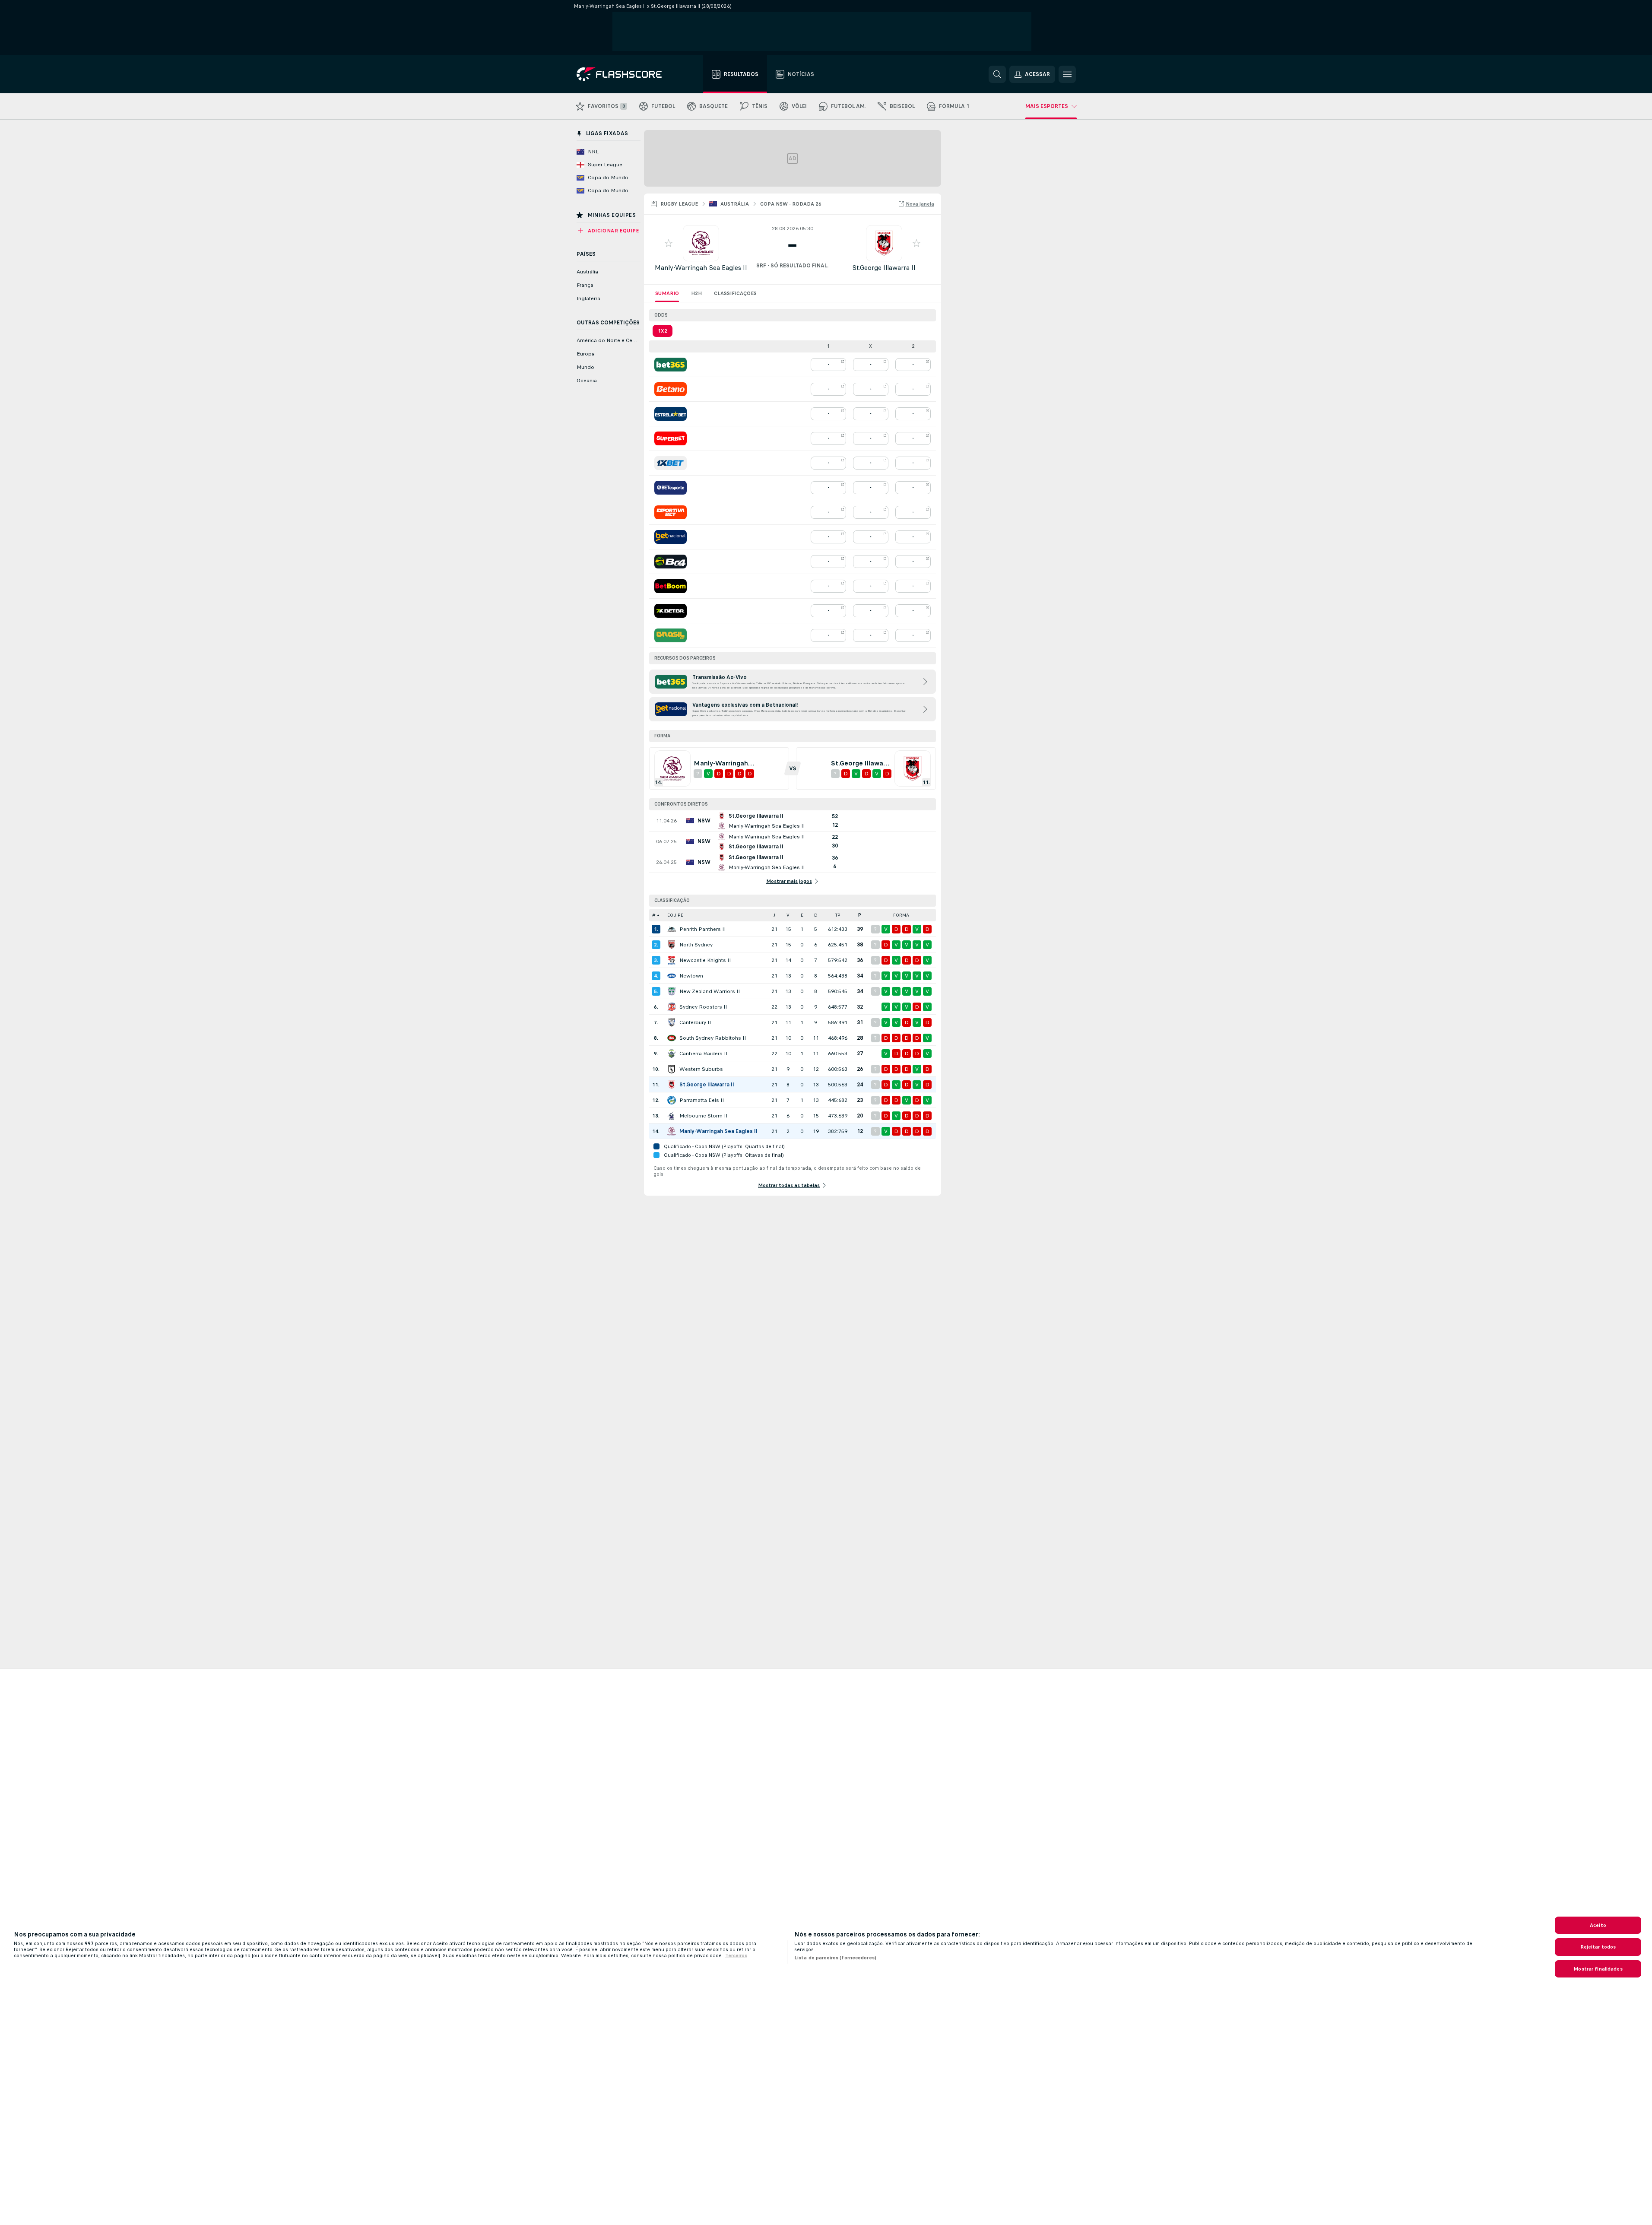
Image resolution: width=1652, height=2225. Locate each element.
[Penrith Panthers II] (672, 929)
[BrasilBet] (671, 635)
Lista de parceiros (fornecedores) (835, 1958)
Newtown (691, 976)
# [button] (654, 915)
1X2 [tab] (663, 331)
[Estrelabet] (671, 414)
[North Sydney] (672, 945)
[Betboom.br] (671, 586)
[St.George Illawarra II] (672, 1085)
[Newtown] (672, 976)
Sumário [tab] (667, 293)
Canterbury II (695, 1022)
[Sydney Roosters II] (672, 1007)
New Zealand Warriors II (710, 991)
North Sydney (696, 945)
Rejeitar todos (1598, 1947)
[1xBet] (671, 463)
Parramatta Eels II (702, 1100)
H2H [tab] (696, 293)
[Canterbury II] (672, 1022)
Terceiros (736, 1955)
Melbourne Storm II (703, 1116)
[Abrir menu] (1067, 74)
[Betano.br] (671, 389)
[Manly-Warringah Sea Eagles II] (672, 1131)
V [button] (788, 915)
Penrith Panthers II (702, 929)
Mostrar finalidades (1598, 1969)
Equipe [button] (675, 915)
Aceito (1598, 1925)
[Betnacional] (671, 537)
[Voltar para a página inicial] (625, 74)
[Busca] (997, 74)
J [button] (774, 915)
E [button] (802, 915)
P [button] (860, 915)
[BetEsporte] (671, 488)
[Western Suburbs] (672, 1069)
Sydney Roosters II (703, 1007)
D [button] (816, 915)
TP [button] (838, 915)
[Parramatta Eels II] (672, 1100)
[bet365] (671, 365)
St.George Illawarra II (884, 268)
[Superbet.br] (671, 438)
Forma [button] (901, 915)
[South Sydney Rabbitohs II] (672, 1038)
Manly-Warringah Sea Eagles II (701, 268)
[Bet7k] (671, 611)
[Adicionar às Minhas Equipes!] (669, 243)
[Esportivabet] (671, 512)
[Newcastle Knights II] (672, 960)
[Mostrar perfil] (701, 243)
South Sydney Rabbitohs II (713, 1038)
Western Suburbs (701, 1069)
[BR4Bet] (671, 562)
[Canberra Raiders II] (672, 1054)
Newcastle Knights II (705, 960)
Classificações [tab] (735, 293)
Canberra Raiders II (703, 1054)
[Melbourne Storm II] (672, 1116)
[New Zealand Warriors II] (672, 991)
